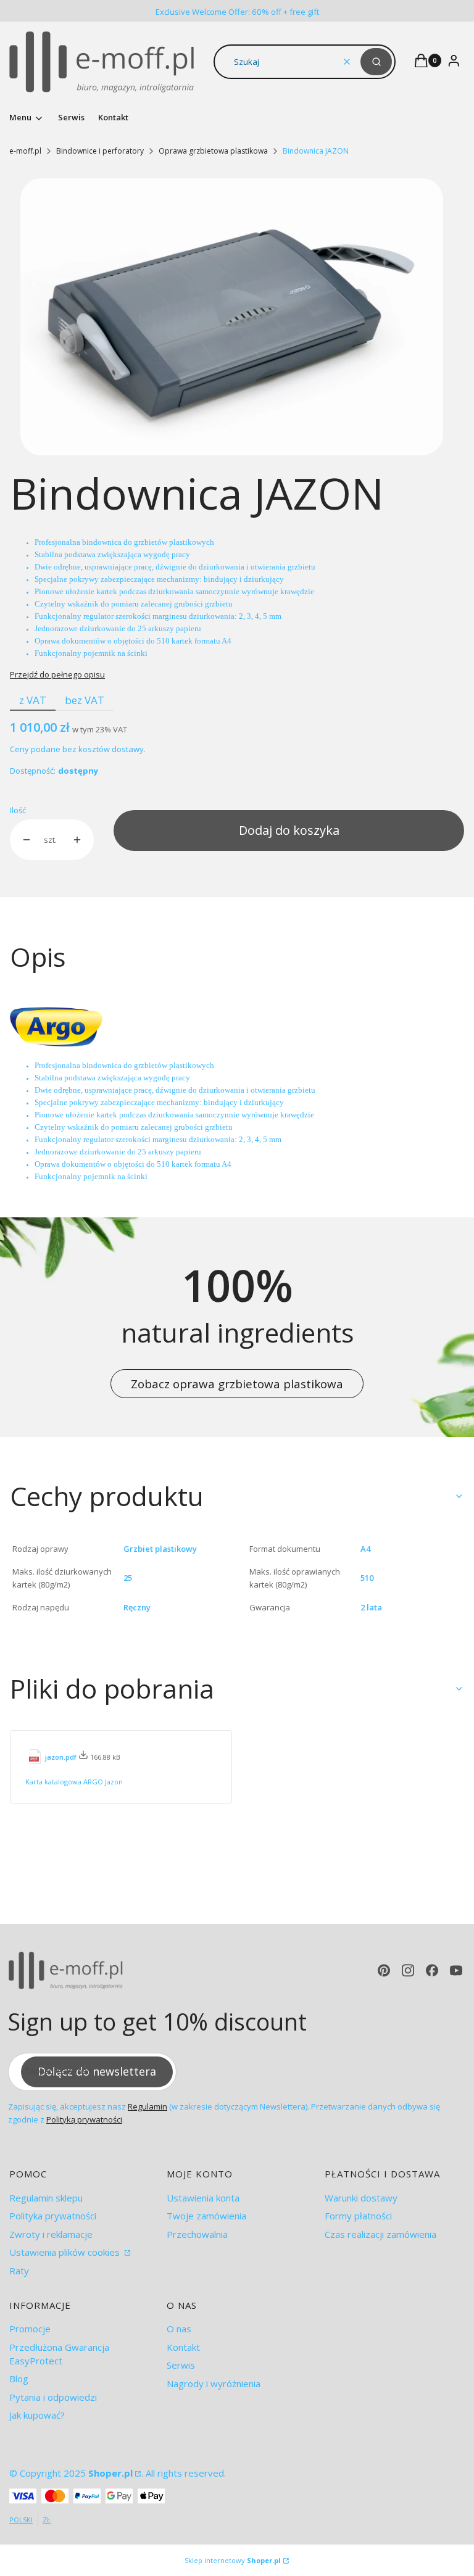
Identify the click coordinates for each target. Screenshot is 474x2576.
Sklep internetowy (233, 2560)
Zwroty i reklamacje (51, 2234)
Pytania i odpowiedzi (53, 2397)
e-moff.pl (25, 151)
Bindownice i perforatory (100, 151)
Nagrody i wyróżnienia (214, 2383)
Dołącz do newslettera (97, 2071)
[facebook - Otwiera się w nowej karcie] (432, 1970)
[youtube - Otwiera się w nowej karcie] (456, 1970)
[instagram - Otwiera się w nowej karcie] (408, 1970)
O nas (179, 2329)
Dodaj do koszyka (289, 830)
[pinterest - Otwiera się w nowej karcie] (384, 1970)
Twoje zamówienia (206, 2216)
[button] (376, 62)
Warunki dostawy (361, 2198)
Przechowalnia (197, 2234)
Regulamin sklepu (46, 2198)
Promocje (30, 2329)
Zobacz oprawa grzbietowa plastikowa (237, 1384)
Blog (19, 2379)
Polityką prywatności (84, 2119)
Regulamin (148, 2106)
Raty (19, 2271)
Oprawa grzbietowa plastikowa (213, 151)
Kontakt (183, 2347)
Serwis (181, 2365)
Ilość (18, 810)
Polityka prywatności (53, 2216)
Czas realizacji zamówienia (380, 2234)
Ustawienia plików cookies (66, 2252)
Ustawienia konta (203, 2198)
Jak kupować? (37, 2415)
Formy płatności (358, 2216)
